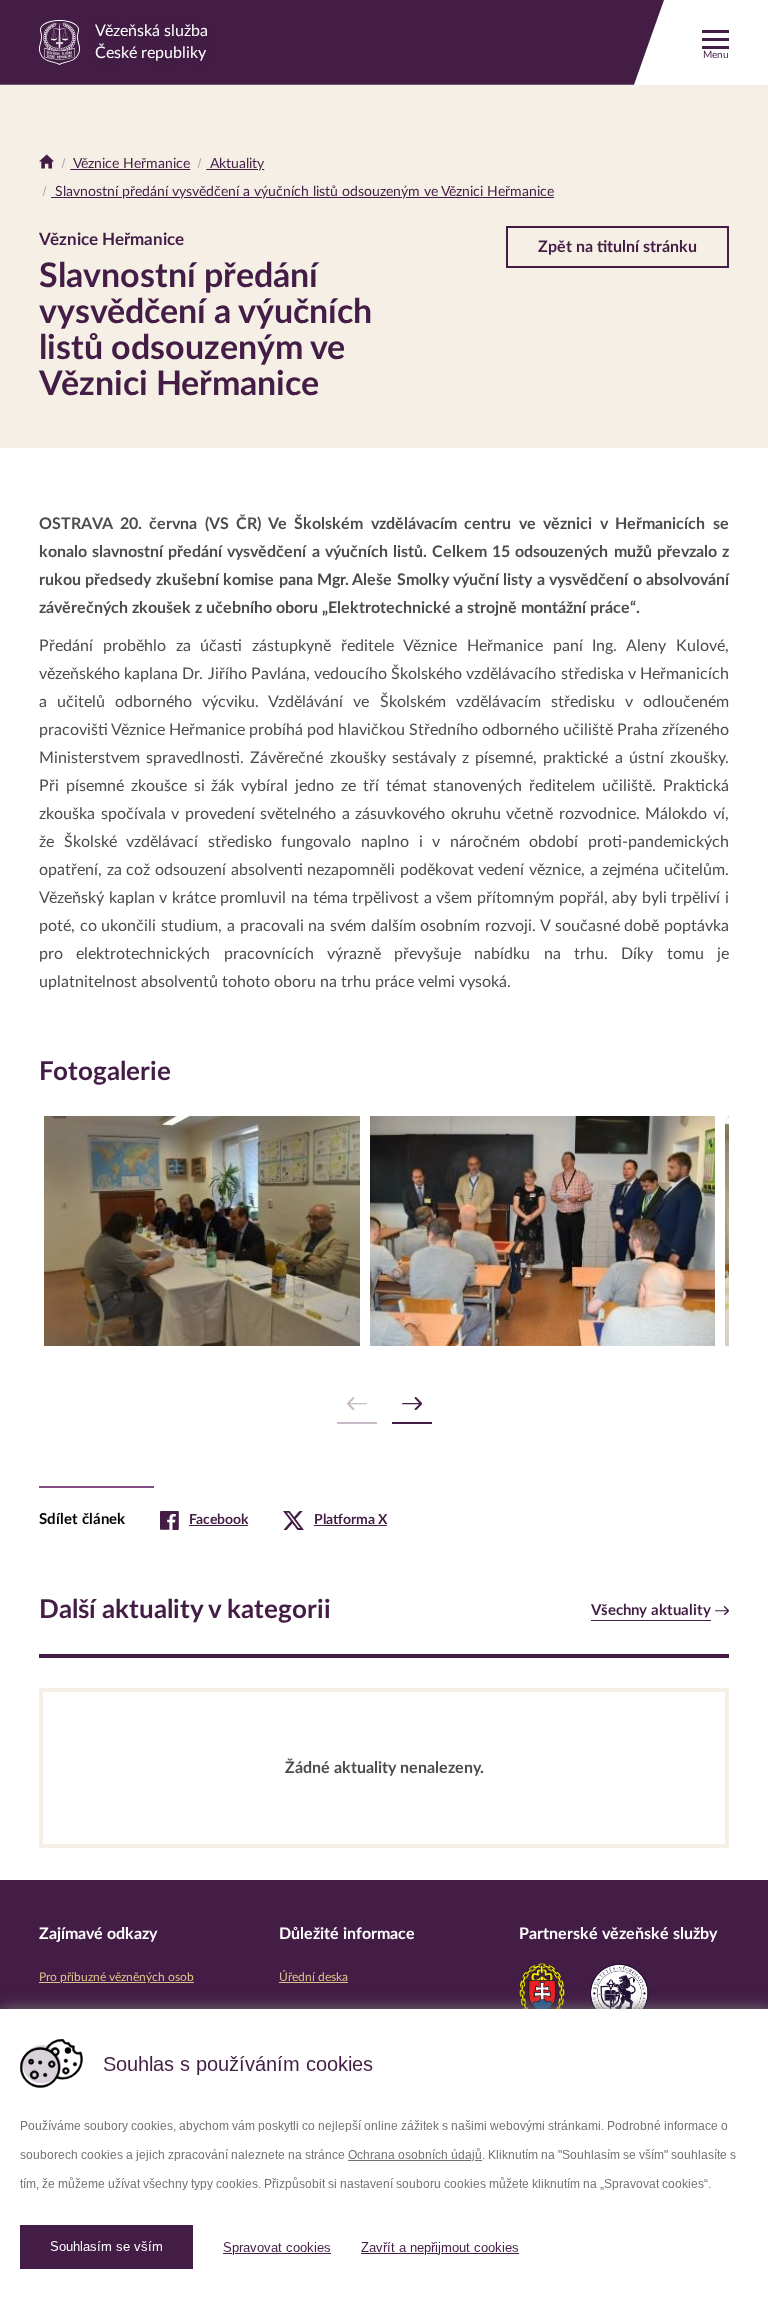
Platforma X (350, 1520)
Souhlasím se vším (106, 2246)
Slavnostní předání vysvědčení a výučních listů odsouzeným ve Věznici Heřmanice (302, 192)
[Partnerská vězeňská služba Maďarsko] (619, 1993)
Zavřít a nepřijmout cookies (440, 2247)
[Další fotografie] (412, 1404)
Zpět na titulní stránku (617, 247)
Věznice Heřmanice (130, 164)
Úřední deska (313, 1977)
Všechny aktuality (651, 1610)
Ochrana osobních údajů (415, 2155)
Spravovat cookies (277, 2247)
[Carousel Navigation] (384, 1404)
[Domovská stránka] (46, 164)
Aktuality (235, 164)
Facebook (218, 1520)
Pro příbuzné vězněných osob (116, 1977)
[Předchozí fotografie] (357, 1404)
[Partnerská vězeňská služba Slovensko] (542, 1993)
